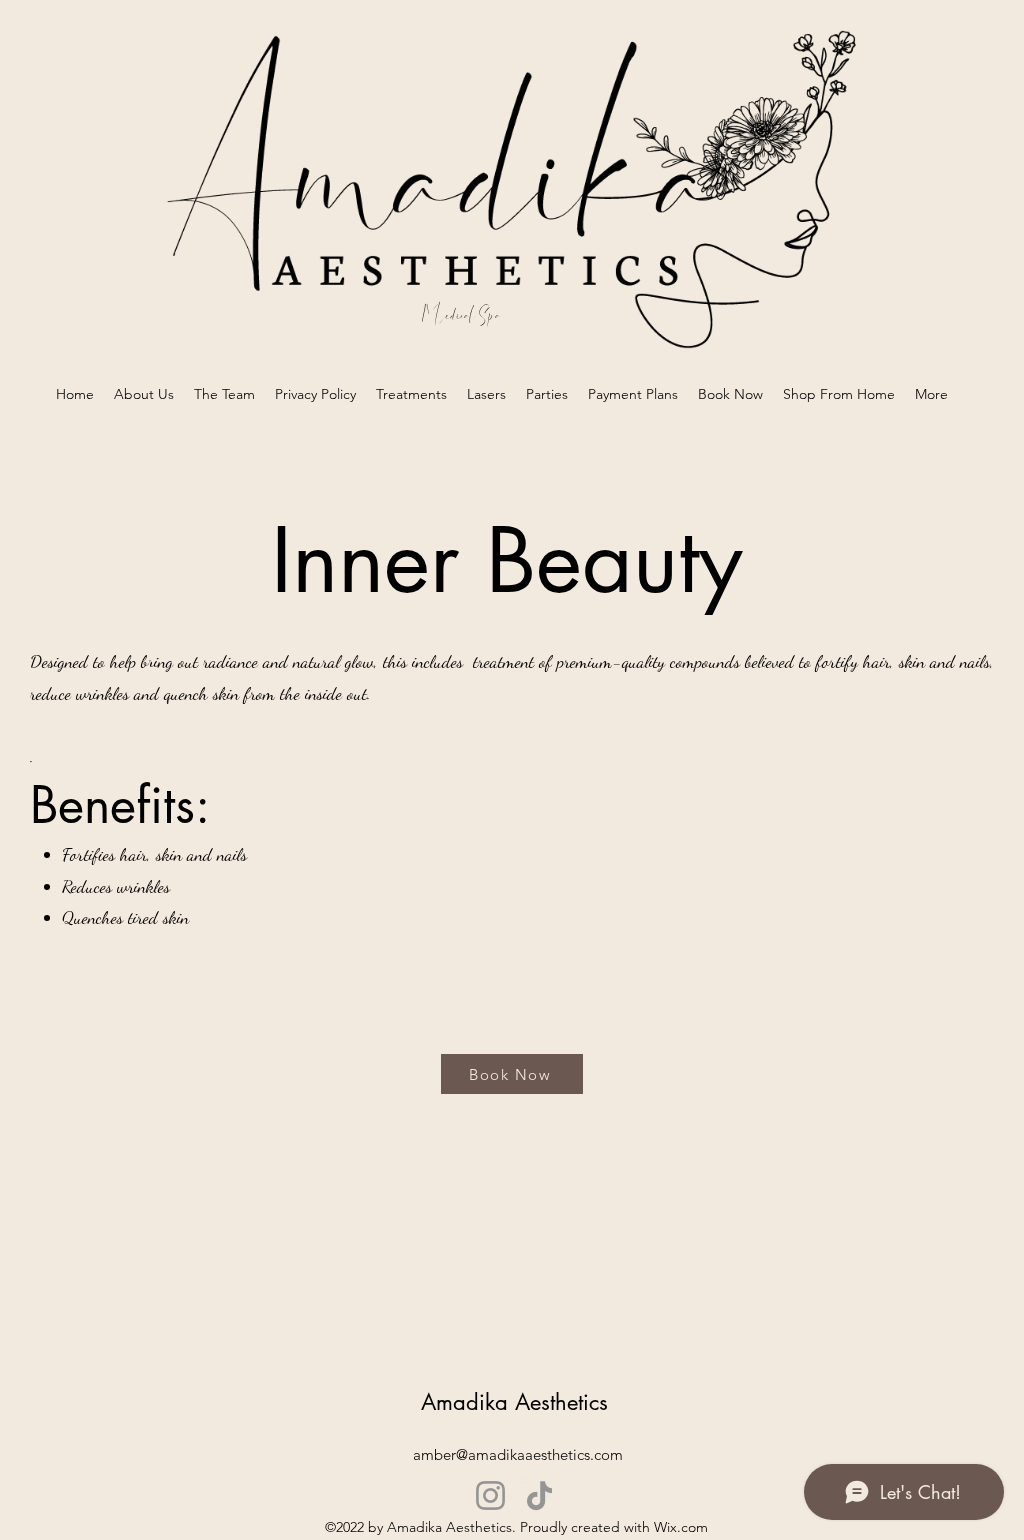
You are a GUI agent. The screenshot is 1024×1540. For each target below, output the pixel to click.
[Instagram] (490, 1495)
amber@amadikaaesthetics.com (518, 1454)
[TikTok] (539, 1495)
